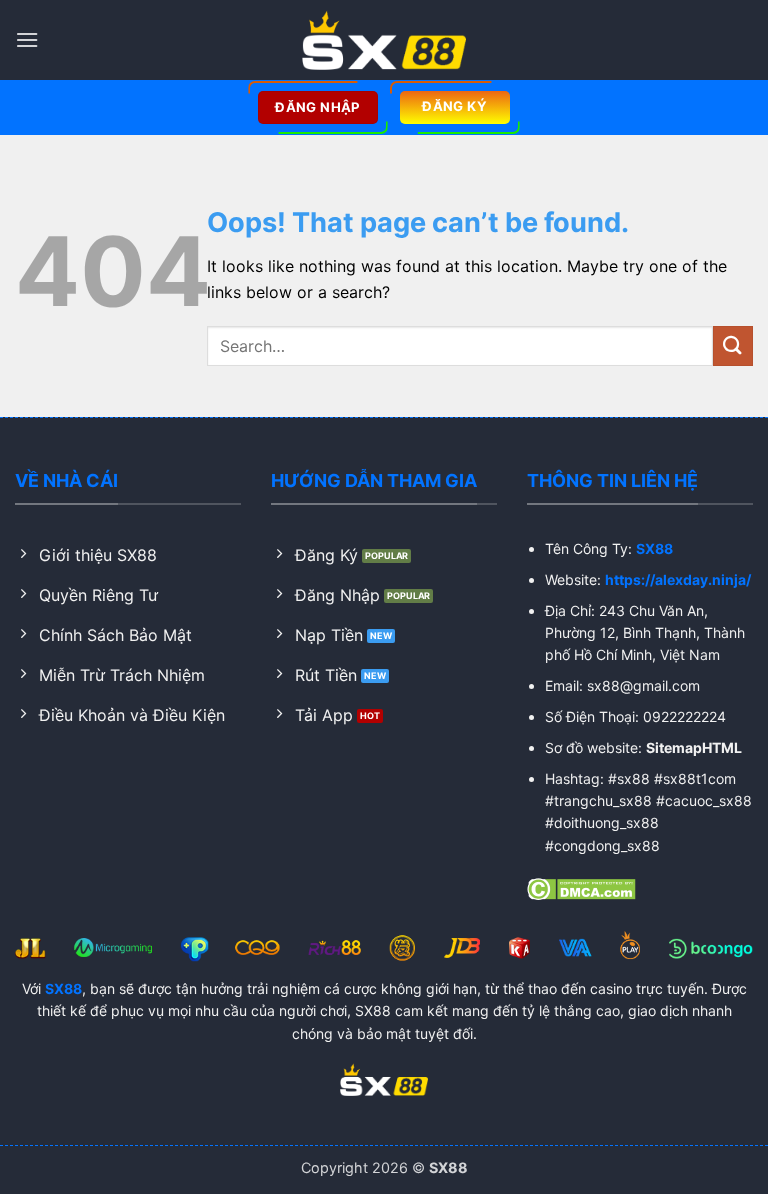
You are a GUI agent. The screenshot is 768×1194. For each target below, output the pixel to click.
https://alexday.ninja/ (678, 579)
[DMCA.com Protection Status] (581, 887)
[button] (27, 39)
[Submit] (733, 345)
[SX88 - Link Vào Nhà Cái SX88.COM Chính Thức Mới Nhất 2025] (384, 40)
